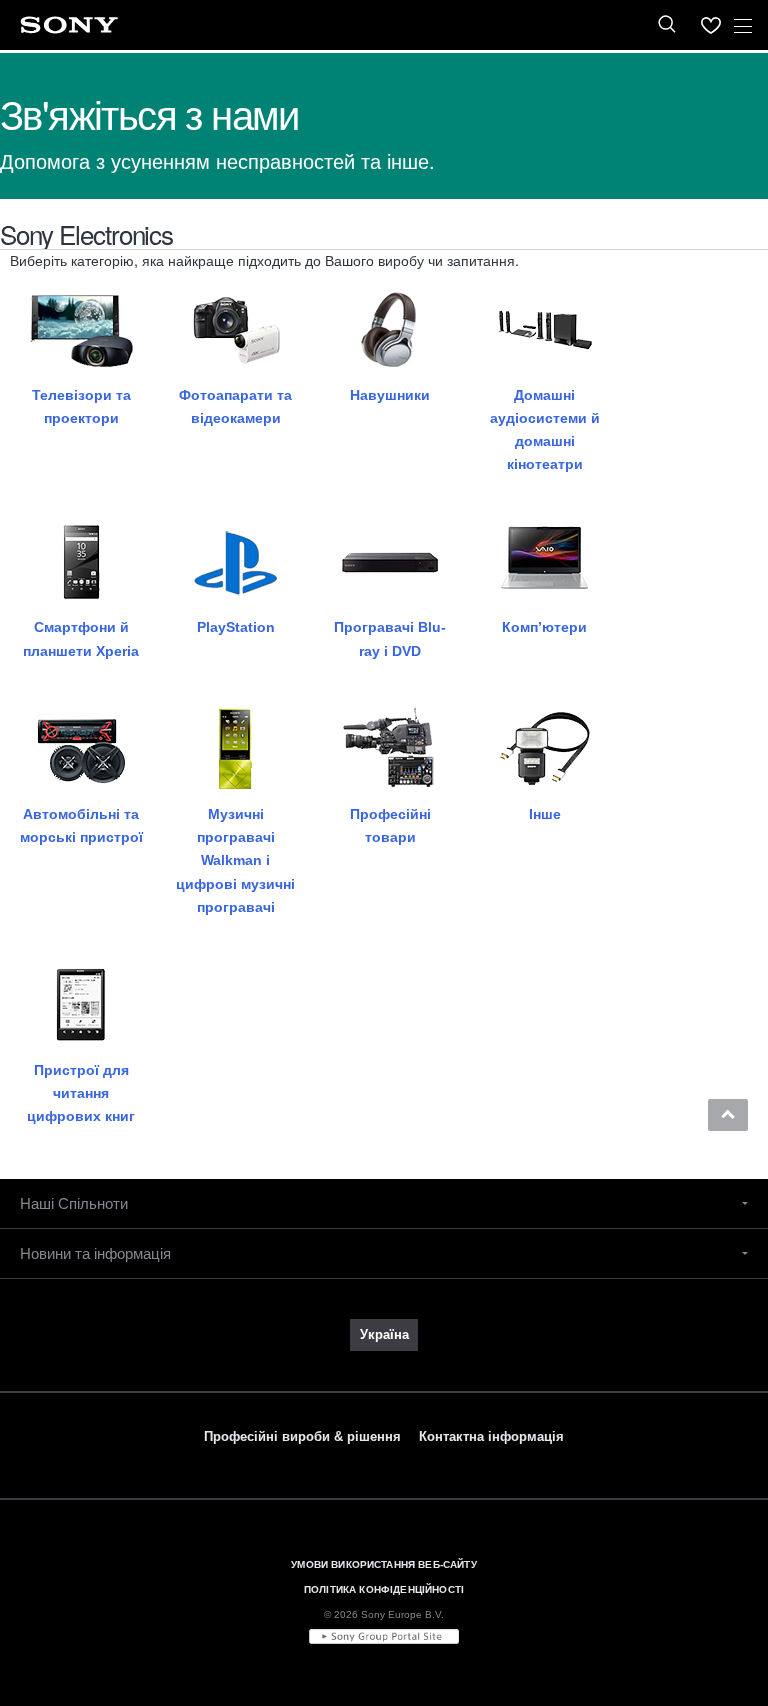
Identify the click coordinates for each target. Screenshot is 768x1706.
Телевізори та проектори (81, 406)
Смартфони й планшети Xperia (81, 638)
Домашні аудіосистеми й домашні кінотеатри (545, 430)
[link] (384, 1335)
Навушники (390, 395)
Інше (545, 814)
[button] (728, 1115)
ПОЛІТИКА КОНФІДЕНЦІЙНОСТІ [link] (384, 1589)
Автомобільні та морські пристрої (81, 825)
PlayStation (236, 627)
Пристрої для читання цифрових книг (81, 1093)
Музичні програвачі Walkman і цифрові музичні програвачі (235, 860)
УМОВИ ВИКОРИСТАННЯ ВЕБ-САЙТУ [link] (383, 1564)
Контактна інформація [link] (491, 1436)
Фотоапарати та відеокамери (235, 406)
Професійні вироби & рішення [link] (302, 1436)
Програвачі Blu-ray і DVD (390, 638)
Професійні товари (390, 825)
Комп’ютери (544, 627)
